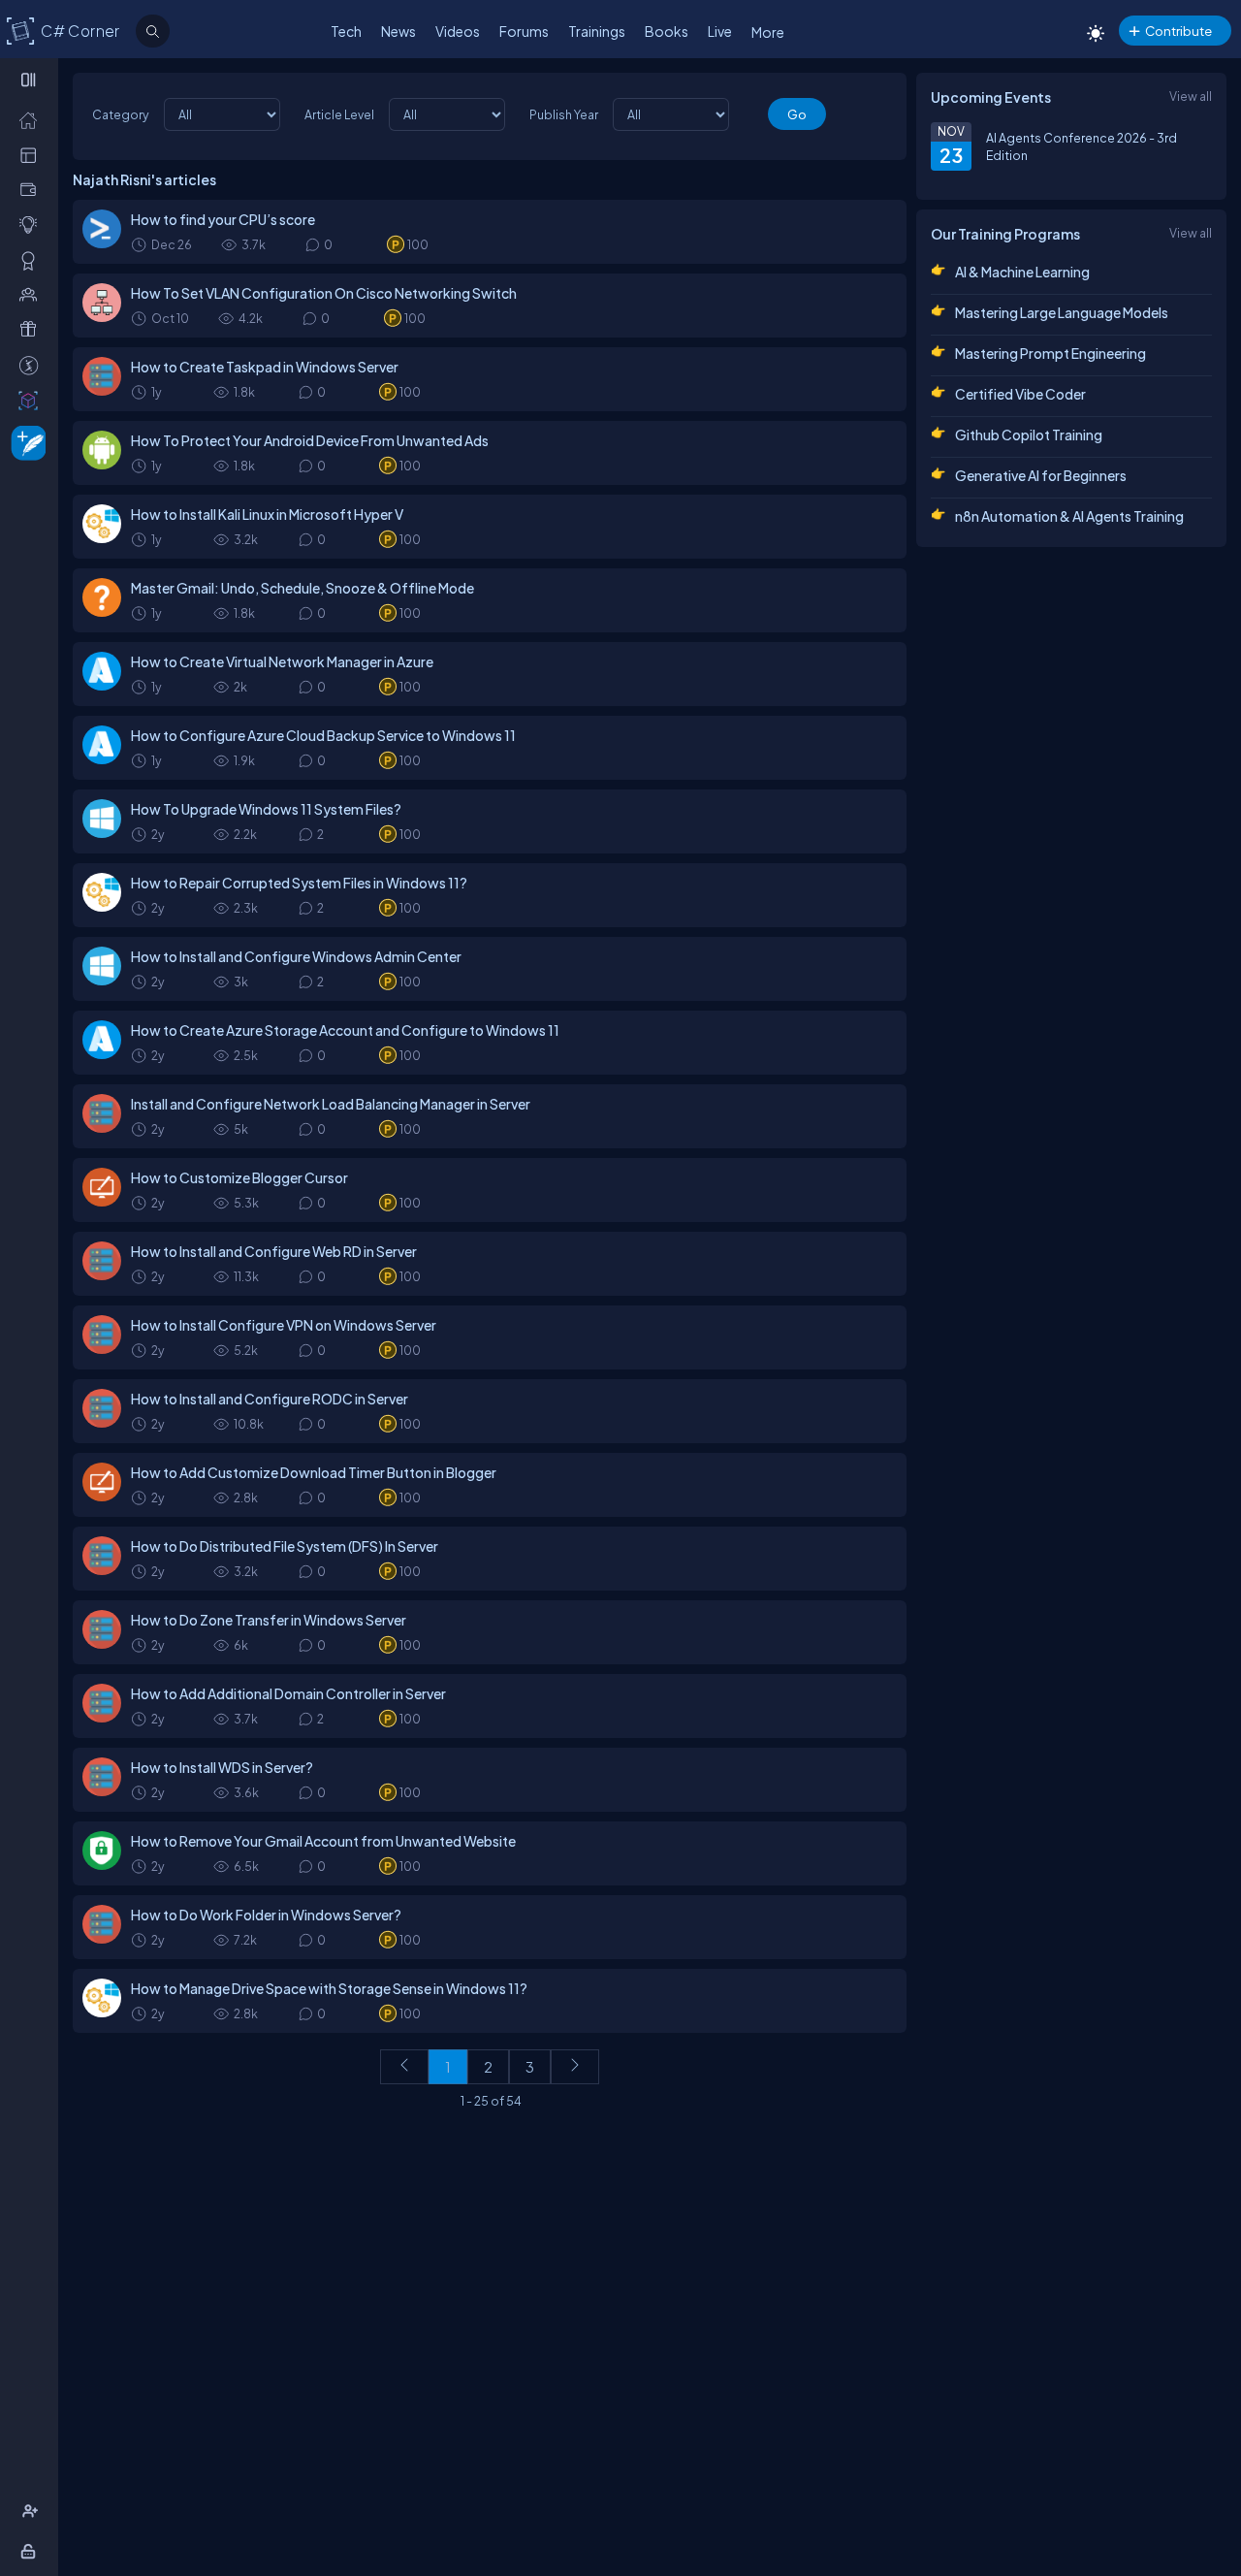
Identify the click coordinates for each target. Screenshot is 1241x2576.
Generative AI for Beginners (1041, 475)
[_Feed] (32, 119)
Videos (458, 31)
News (398, 31)
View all (1191, 96)
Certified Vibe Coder (1020, 394)
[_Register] (32, 2511)
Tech (346, 31)
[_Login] (32, 2551)
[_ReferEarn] (32, 329)
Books (667, 31)
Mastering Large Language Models (1062, 312)
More (768, 32)
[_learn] (32, 224)
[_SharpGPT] (32, 400)
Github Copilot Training (1029, 435)
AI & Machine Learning (1022, 272)
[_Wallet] (32, 189)
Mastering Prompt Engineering (1050, 353)
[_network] (32, 294)
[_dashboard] (32, 154)
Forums (524, 31)
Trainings (597, 31)
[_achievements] (32, 260)
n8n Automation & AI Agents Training (1069, 516)
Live (720, 31)
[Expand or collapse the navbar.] (31, 80)
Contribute (1178, 31)
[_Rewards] (32, 365)
